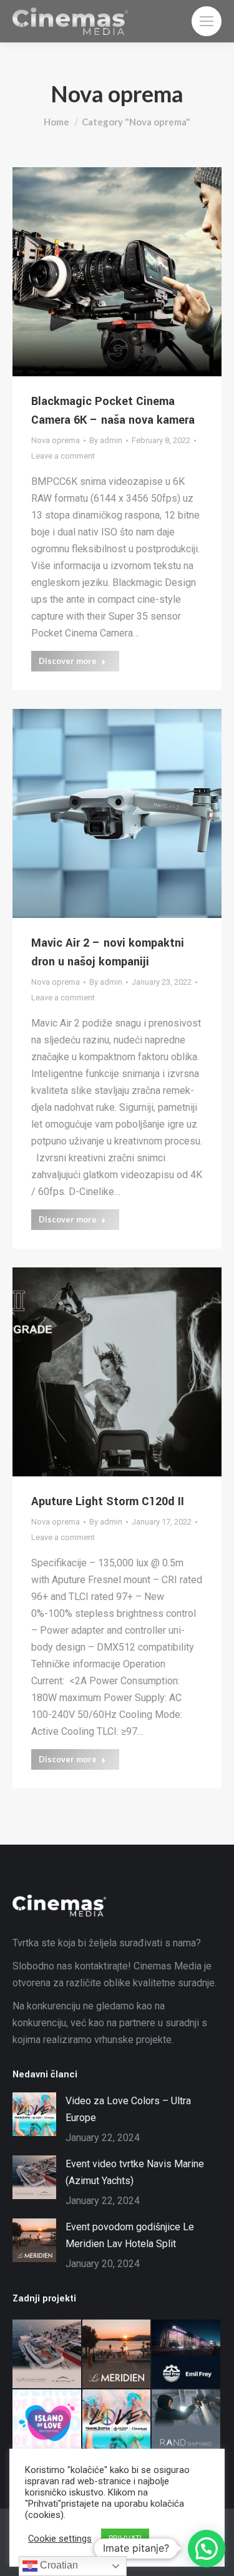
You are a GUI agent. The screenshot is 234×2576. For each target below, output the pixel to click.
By (106, 440)
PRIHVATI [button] (125, 2538)
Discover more (68, 661)
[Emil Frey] (187, 2354)
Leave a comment (63, 456)
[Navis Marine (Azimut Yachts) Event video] (47, 2354)
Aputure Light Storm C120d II (108, 1501)
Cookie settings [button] (60, 2539)
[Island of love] (47, 2424)
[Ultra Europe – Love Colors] (117, 2424)
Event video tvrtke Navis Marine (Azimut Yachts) (135, 2172)
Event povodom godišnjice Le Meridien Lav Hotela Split (130, 2235)
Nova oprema (56, 440)
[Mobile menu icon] (207, 21)
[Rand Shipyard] (187, 2424)
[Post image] (34, 2114)
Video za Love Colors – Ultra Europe (128, 2109)
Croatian (58, 2565)
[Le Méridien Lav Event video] (117, 2354)
